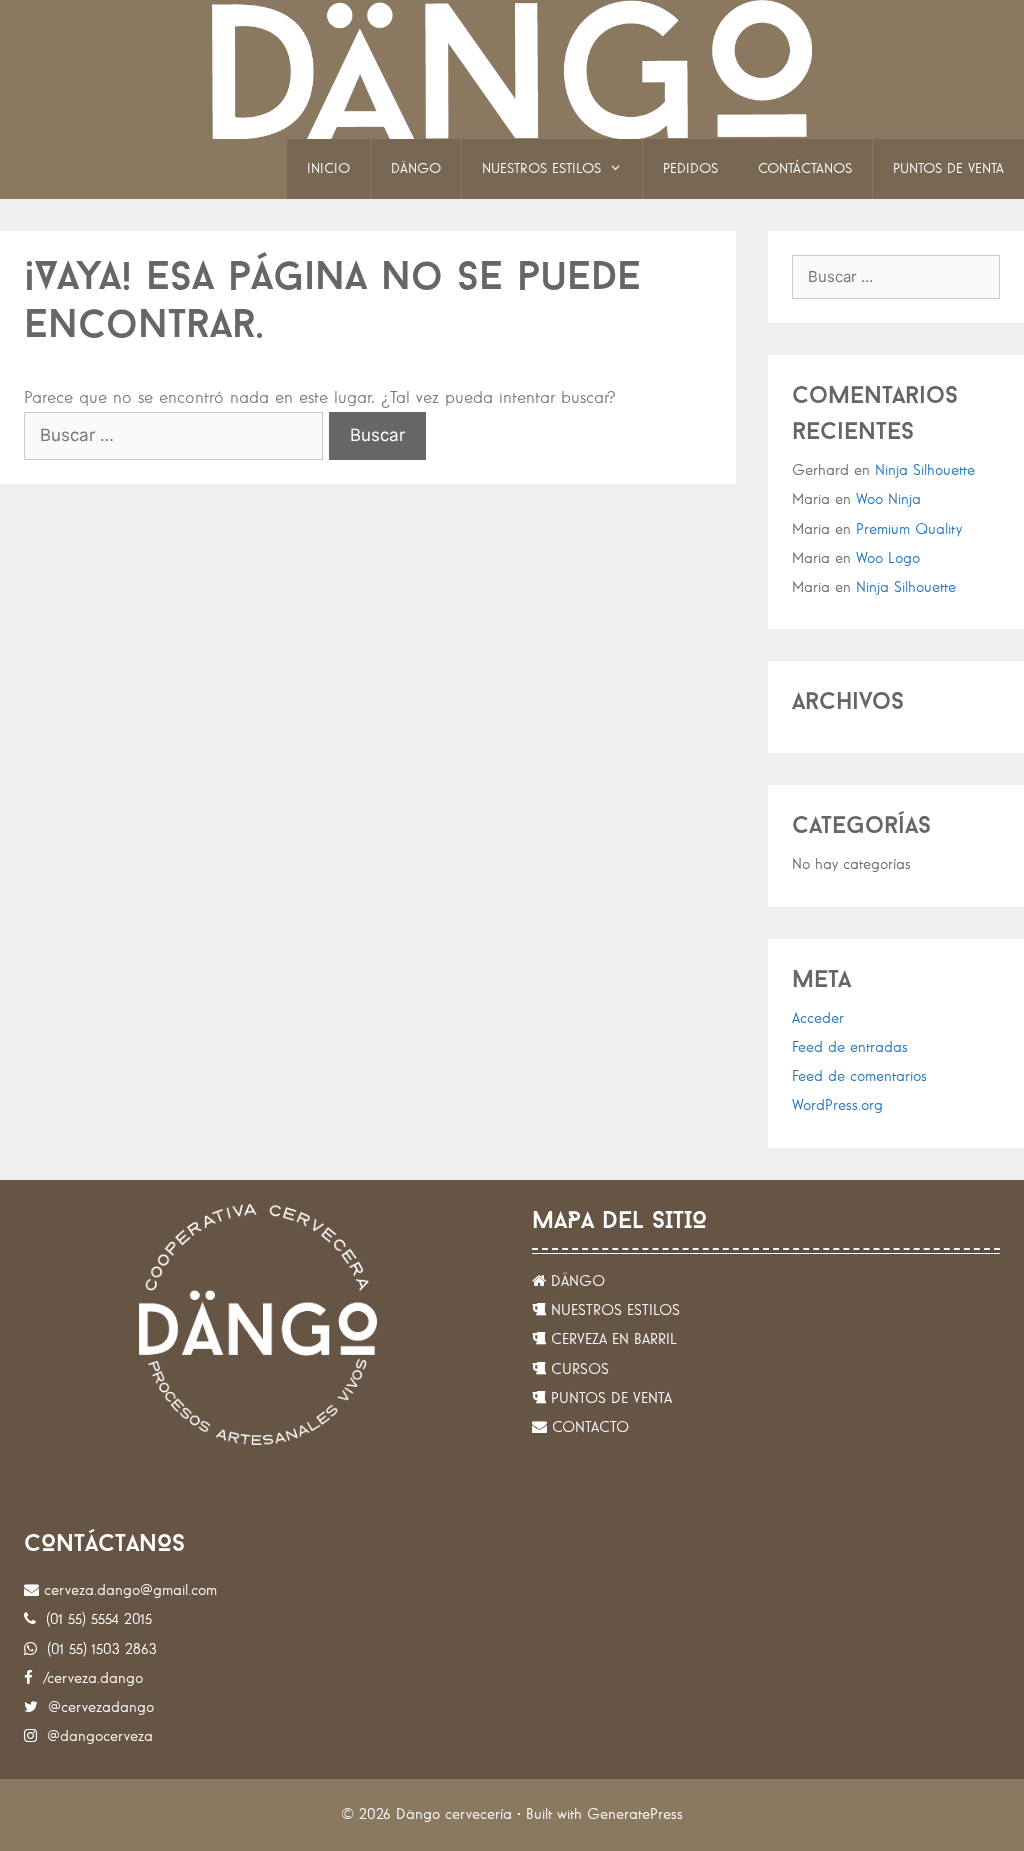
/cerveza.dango (88, 1678)
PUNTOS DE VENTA (609, 1398)
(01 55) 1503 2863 (97, 1649)
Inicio (328, 169)
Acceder (818, 1018)
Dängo (416, 169)
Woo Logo (888, 558)
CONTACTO (588, 1427)
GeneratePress (635, 1814)
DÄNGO (575, 1281)
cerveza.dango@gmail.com (128, 1590)
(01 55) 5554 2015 (94, 1619)
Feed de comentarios (859, 1076)
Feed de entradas (850, 1047)
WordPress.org (837, 1105)
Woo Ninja (888, 499)
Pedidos (690, 169)
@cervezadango (96, 1707)
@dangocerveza (95, 1736)
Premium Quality (909, 529)
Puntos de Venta (948, 169)
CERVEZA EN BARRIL (611, 1339)
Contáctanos (805, 169)
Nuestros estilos (541, 169)
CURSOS (577, 1369)
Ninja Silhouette (925, 470)
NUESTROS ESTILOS (613, 1310)
